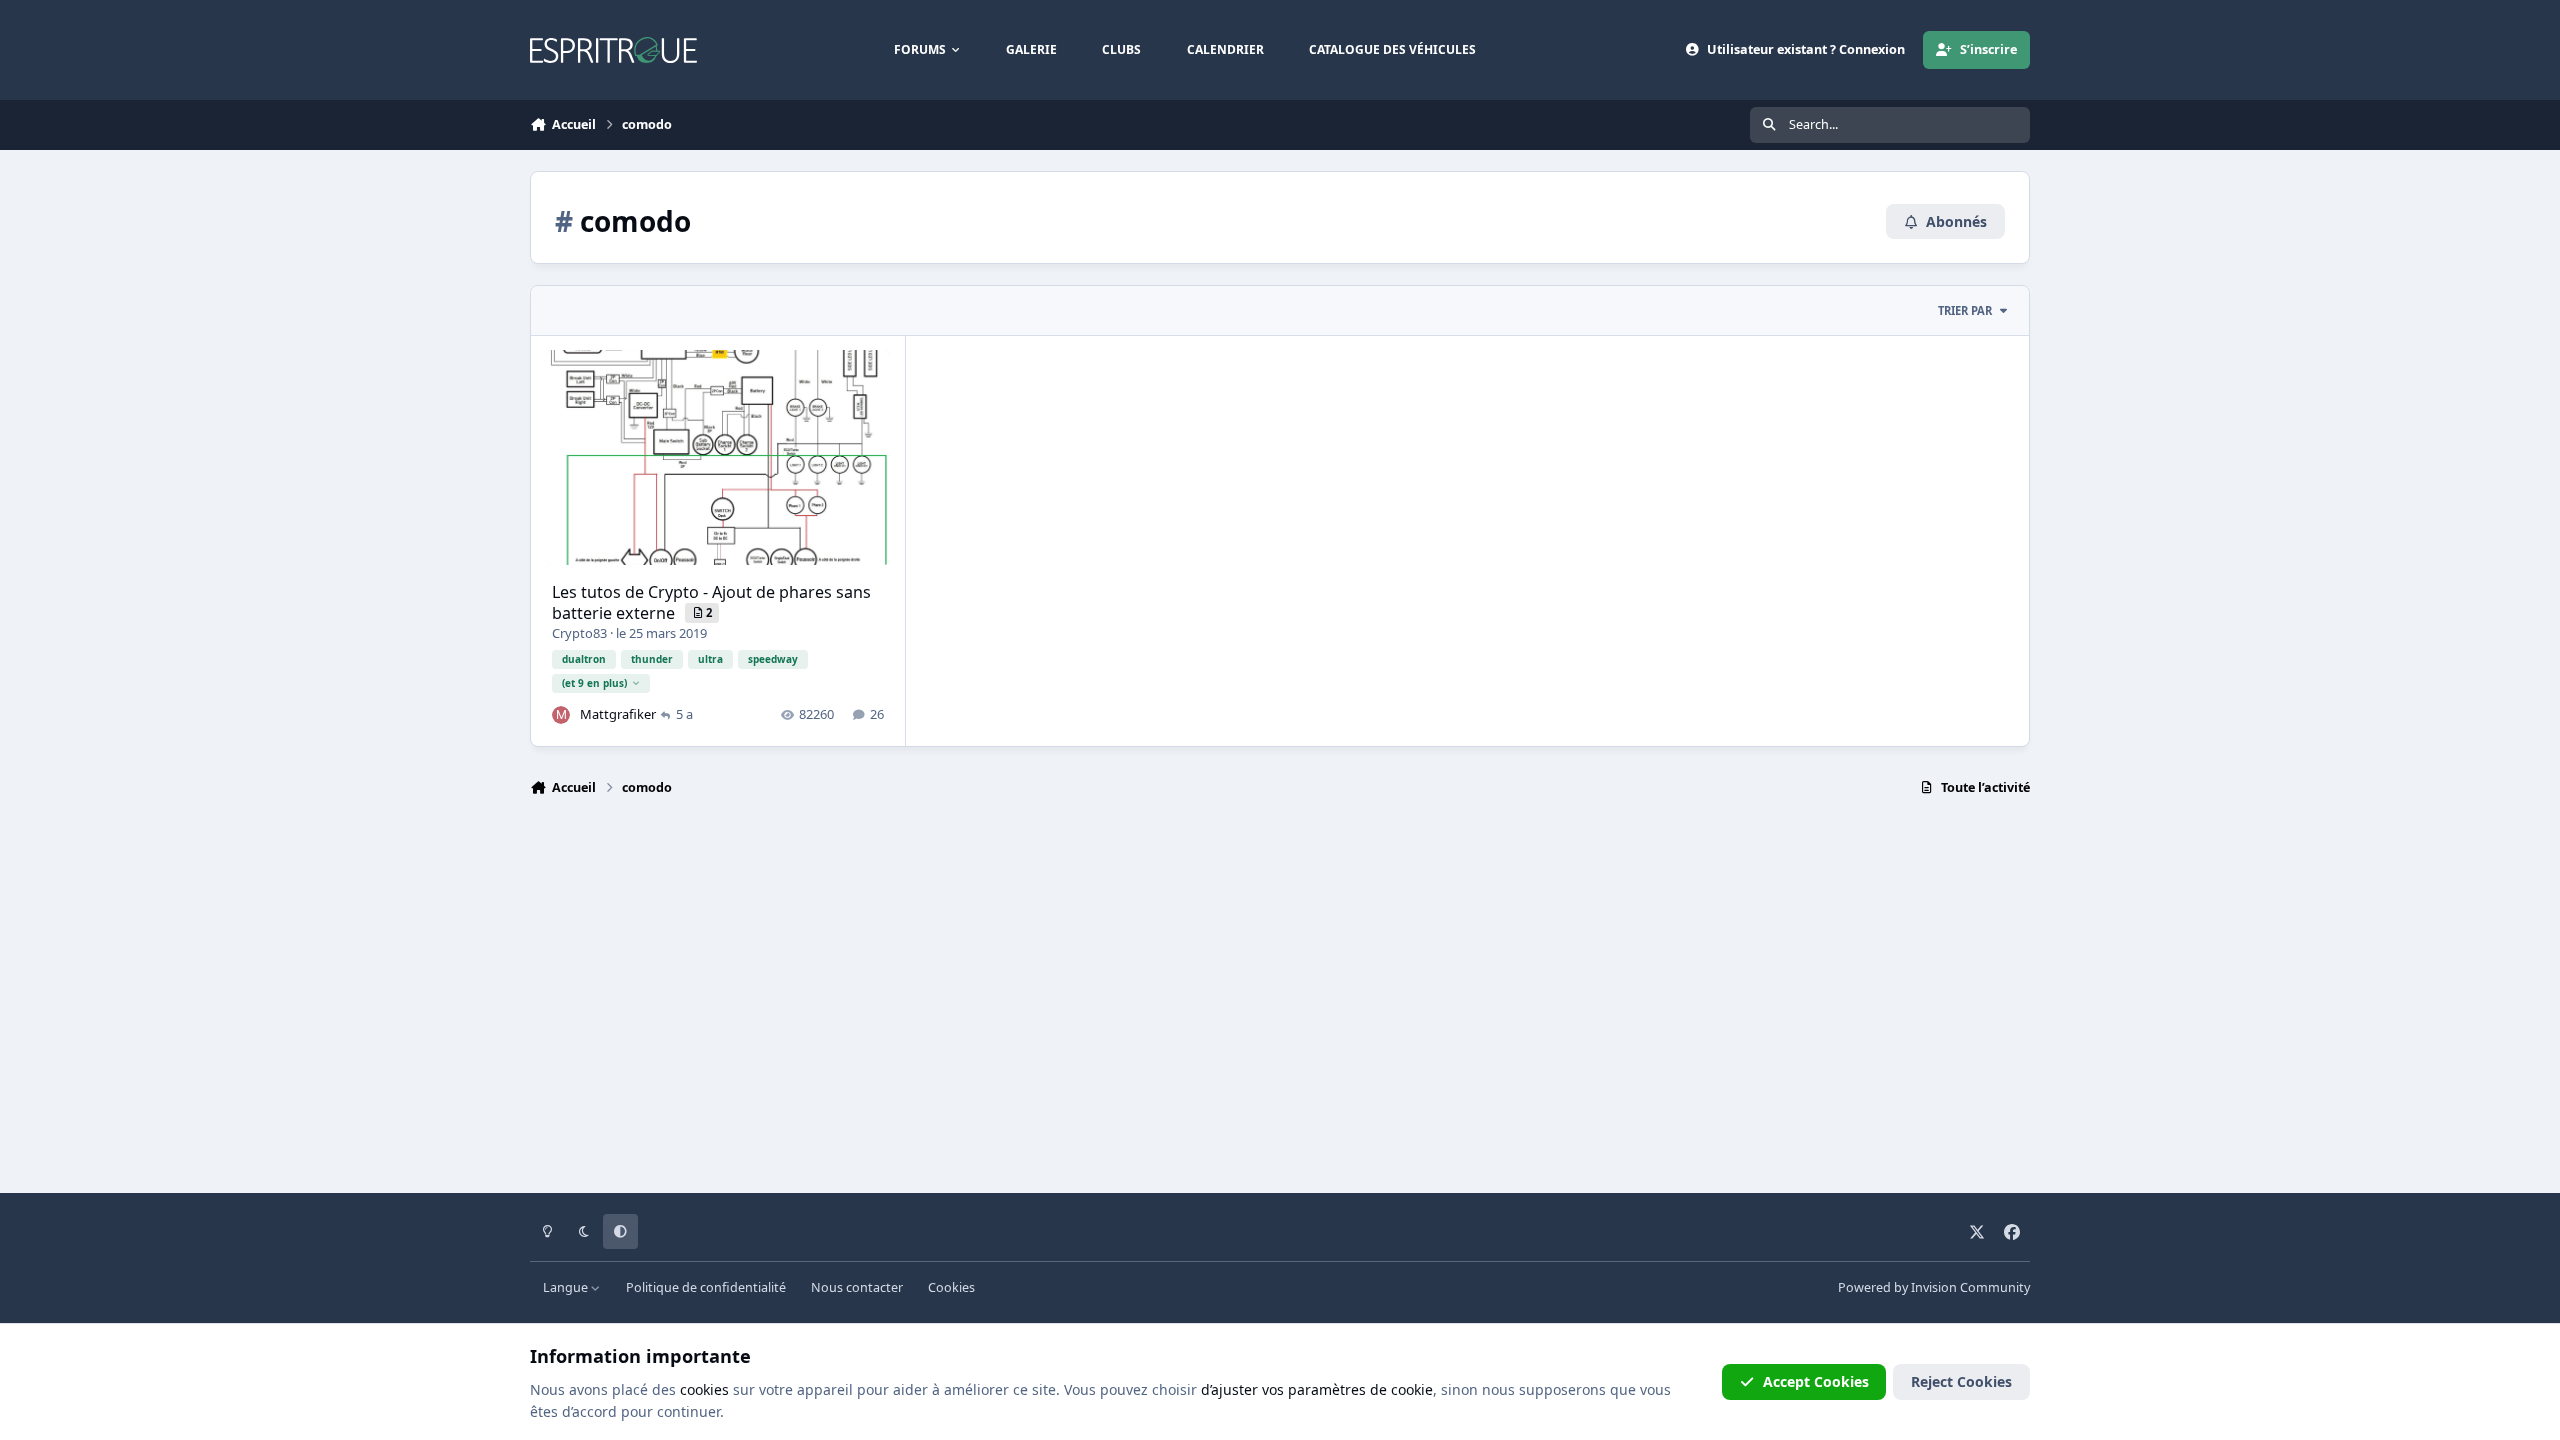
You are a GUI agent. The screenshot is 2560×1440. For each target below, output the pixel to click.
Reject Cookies (1961, 1381)
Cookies (951, 1287)
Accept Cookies (1816, 1381)
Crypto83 (579, 633)
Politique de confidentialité (706, 1287)
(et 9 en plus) (594, 683)
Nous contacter (857, 1287)
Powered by (1934, 1287)
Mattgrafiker (618, 714)
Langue (567, 1287)
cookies (704, 1389)
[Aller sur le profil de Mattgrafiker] (561, 715)
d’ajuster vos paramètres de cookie (1317, 1389)
